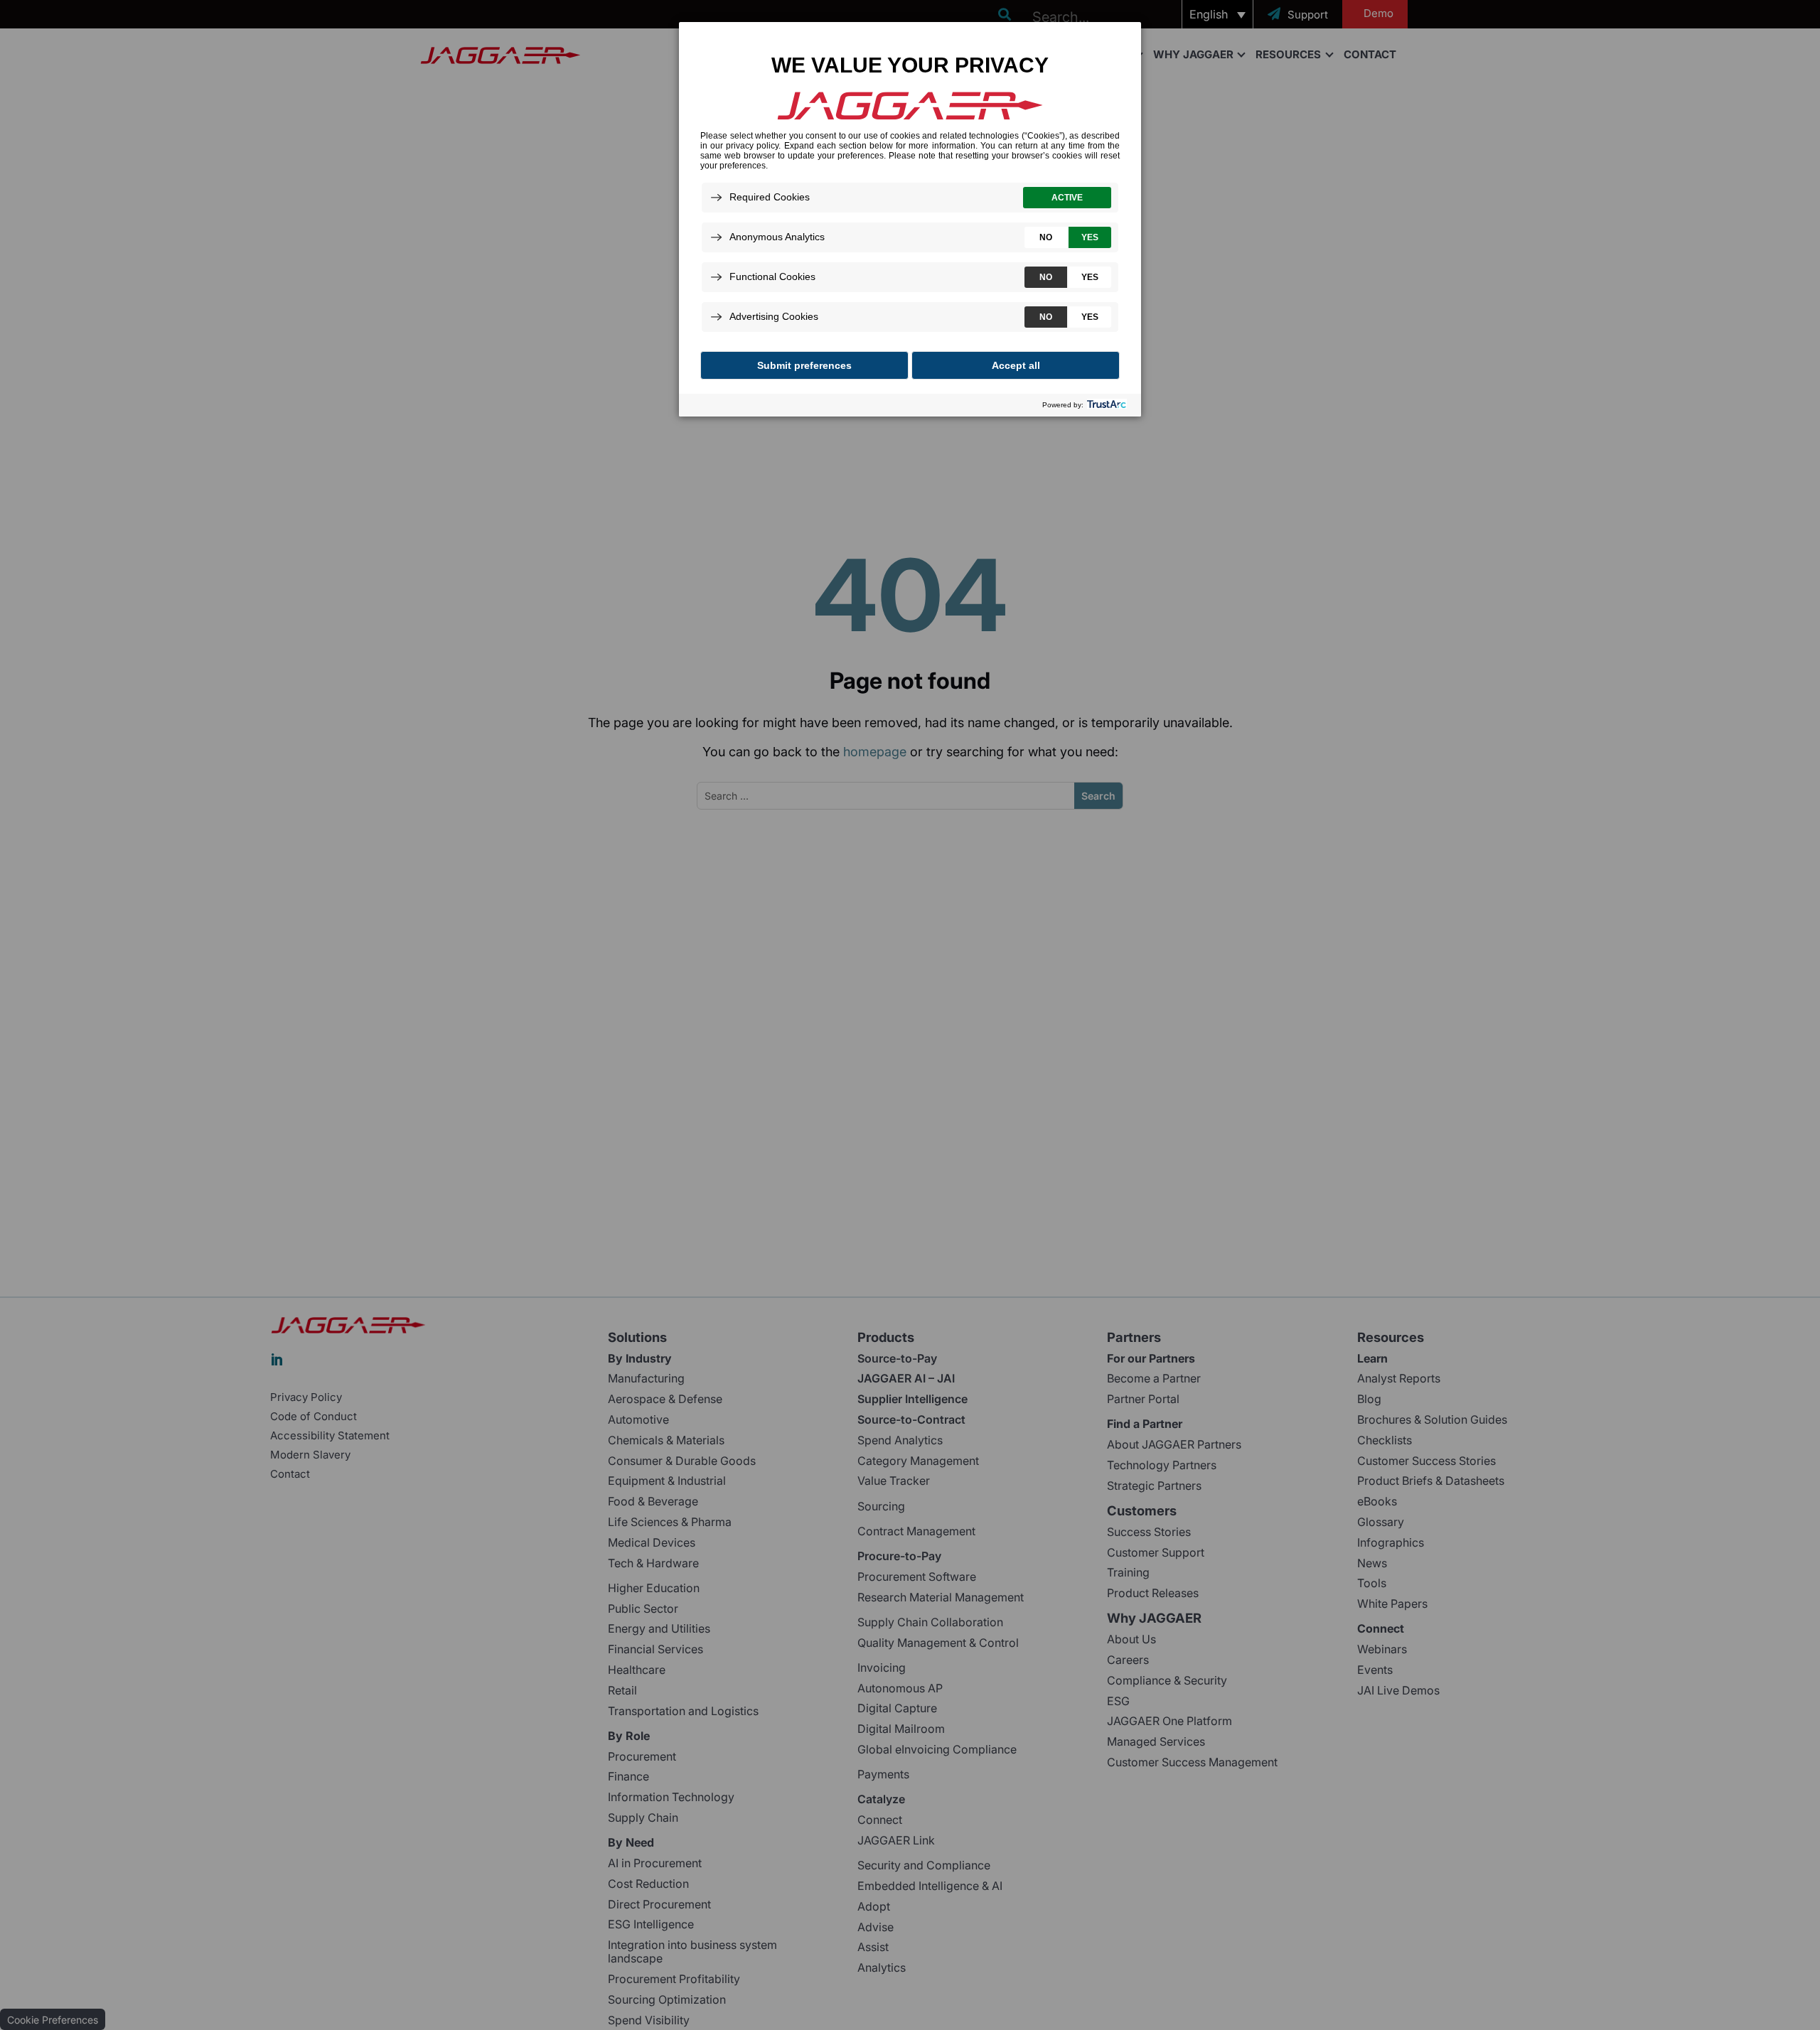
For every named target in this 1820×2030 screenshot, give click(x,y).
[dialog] (910, 219)
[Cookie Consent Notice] (910, 219)
